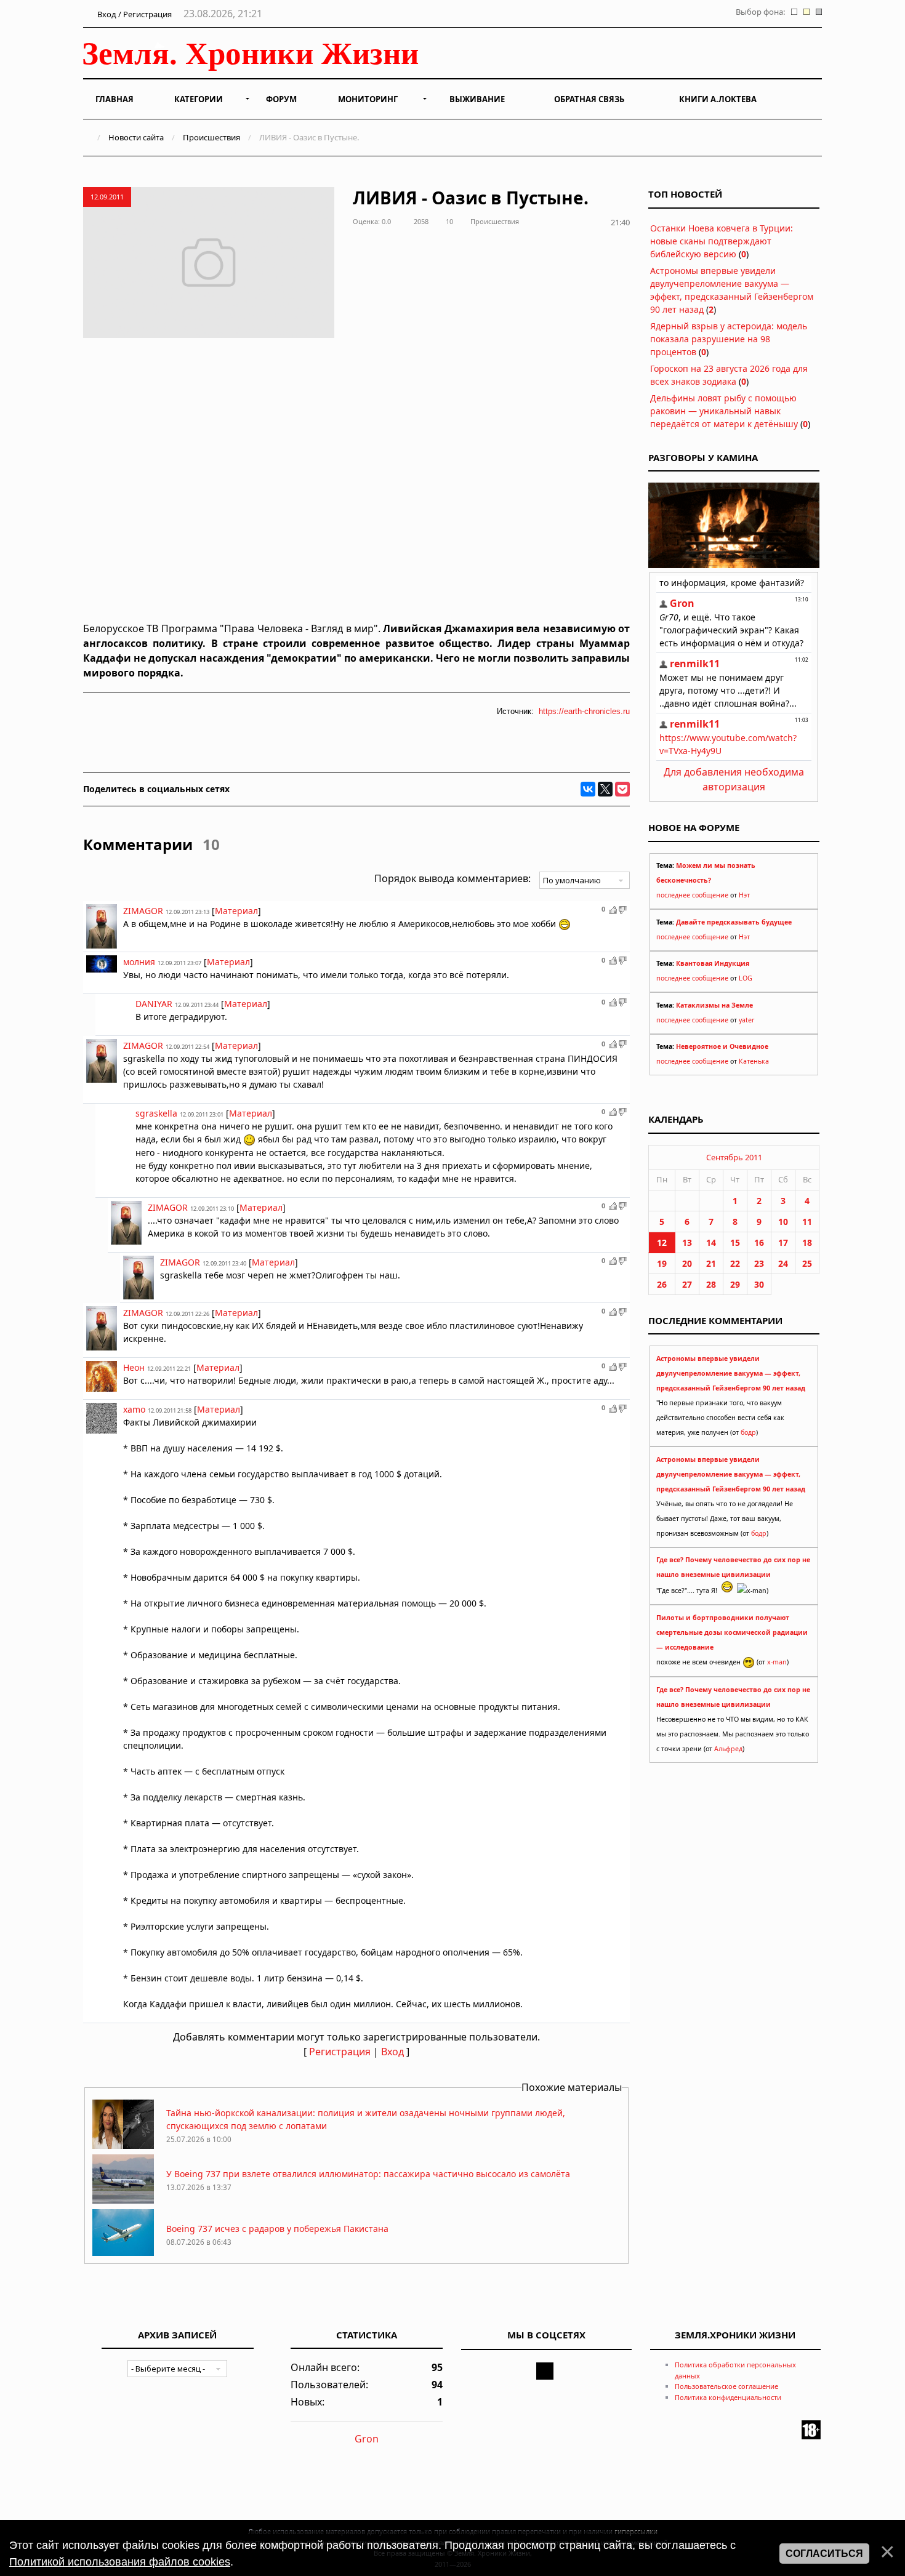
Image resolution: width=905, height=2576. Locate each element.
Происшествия (211, 137)
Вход (392, 2052)
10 (783, 1222)
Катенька (754, 1061)
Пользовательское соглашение (726, 2386)
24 (783, 1263)
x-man (777, 1662)
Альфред (728, 1749)
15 (735, 1242)
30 (759, 1284)
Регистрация (340, 2052)
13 (687, 1242)
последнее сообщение (692, 895)
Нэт (744, 895)
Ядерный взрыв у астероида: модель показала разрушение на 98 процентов (729, 339)
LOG (746, 978)
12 (662, 1242)
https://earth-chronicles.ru (584, 711)
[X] (605, 789)
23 (759, 1263)
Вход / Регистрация (134, 14)
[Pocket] (622, 789)
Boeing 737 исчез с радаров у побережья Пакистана (277, 2229)
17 (783, 1242)
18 (807, 1242)
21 (711, 1263)
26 (662, 1284)
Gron (367, 2439)
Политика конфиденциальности (728, 2397)
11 (807, 1222)
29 (735, 1284)
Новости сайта (136, 137)
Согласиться (824, 2554)
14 (711, 1242)
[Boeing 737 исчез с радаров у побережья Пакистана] (123, 2255)
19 (662, 1263)
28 (711, 1284)
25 (807, 1263)
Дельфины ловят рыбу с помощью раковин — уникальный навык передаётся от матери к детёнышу (724, 411)
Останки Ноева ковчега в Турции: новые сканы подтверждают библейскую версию (722, 241)
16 (759, 1242)
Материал (236, 911)
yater (746, 1020)
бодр (748, 1432)
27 (687, 1284)
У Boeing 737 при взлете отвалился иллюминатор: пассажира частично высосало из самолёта (368, 2174)
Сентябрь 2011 (734, 1157)
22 (735, 1263)
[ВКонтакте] (588, 789)
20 (687, 1263)
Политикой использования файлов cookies (120, 2562)
